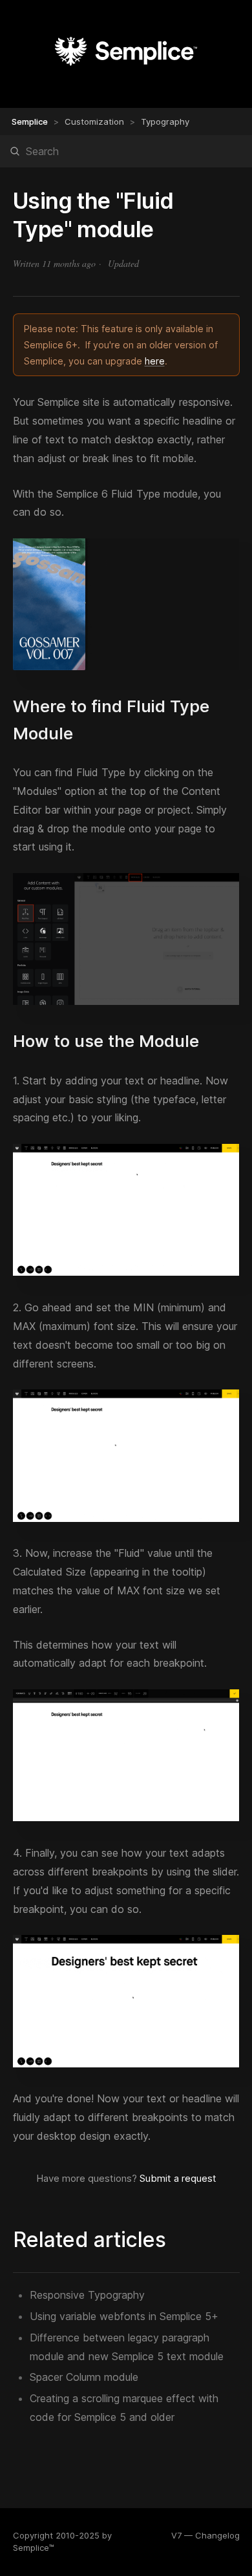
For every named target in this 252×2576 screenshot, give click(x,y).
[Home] (126, 68)
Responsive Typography (87, 2295)
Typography (165, 121)
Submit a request (178, 2178)
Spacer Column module (84, 2377)
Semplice (30, 121)
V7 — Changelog (205, 2535)
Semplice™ (34, 2548)
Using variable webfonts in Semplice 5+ (124, 2316)
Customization (94, 121)
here (155, 361)
